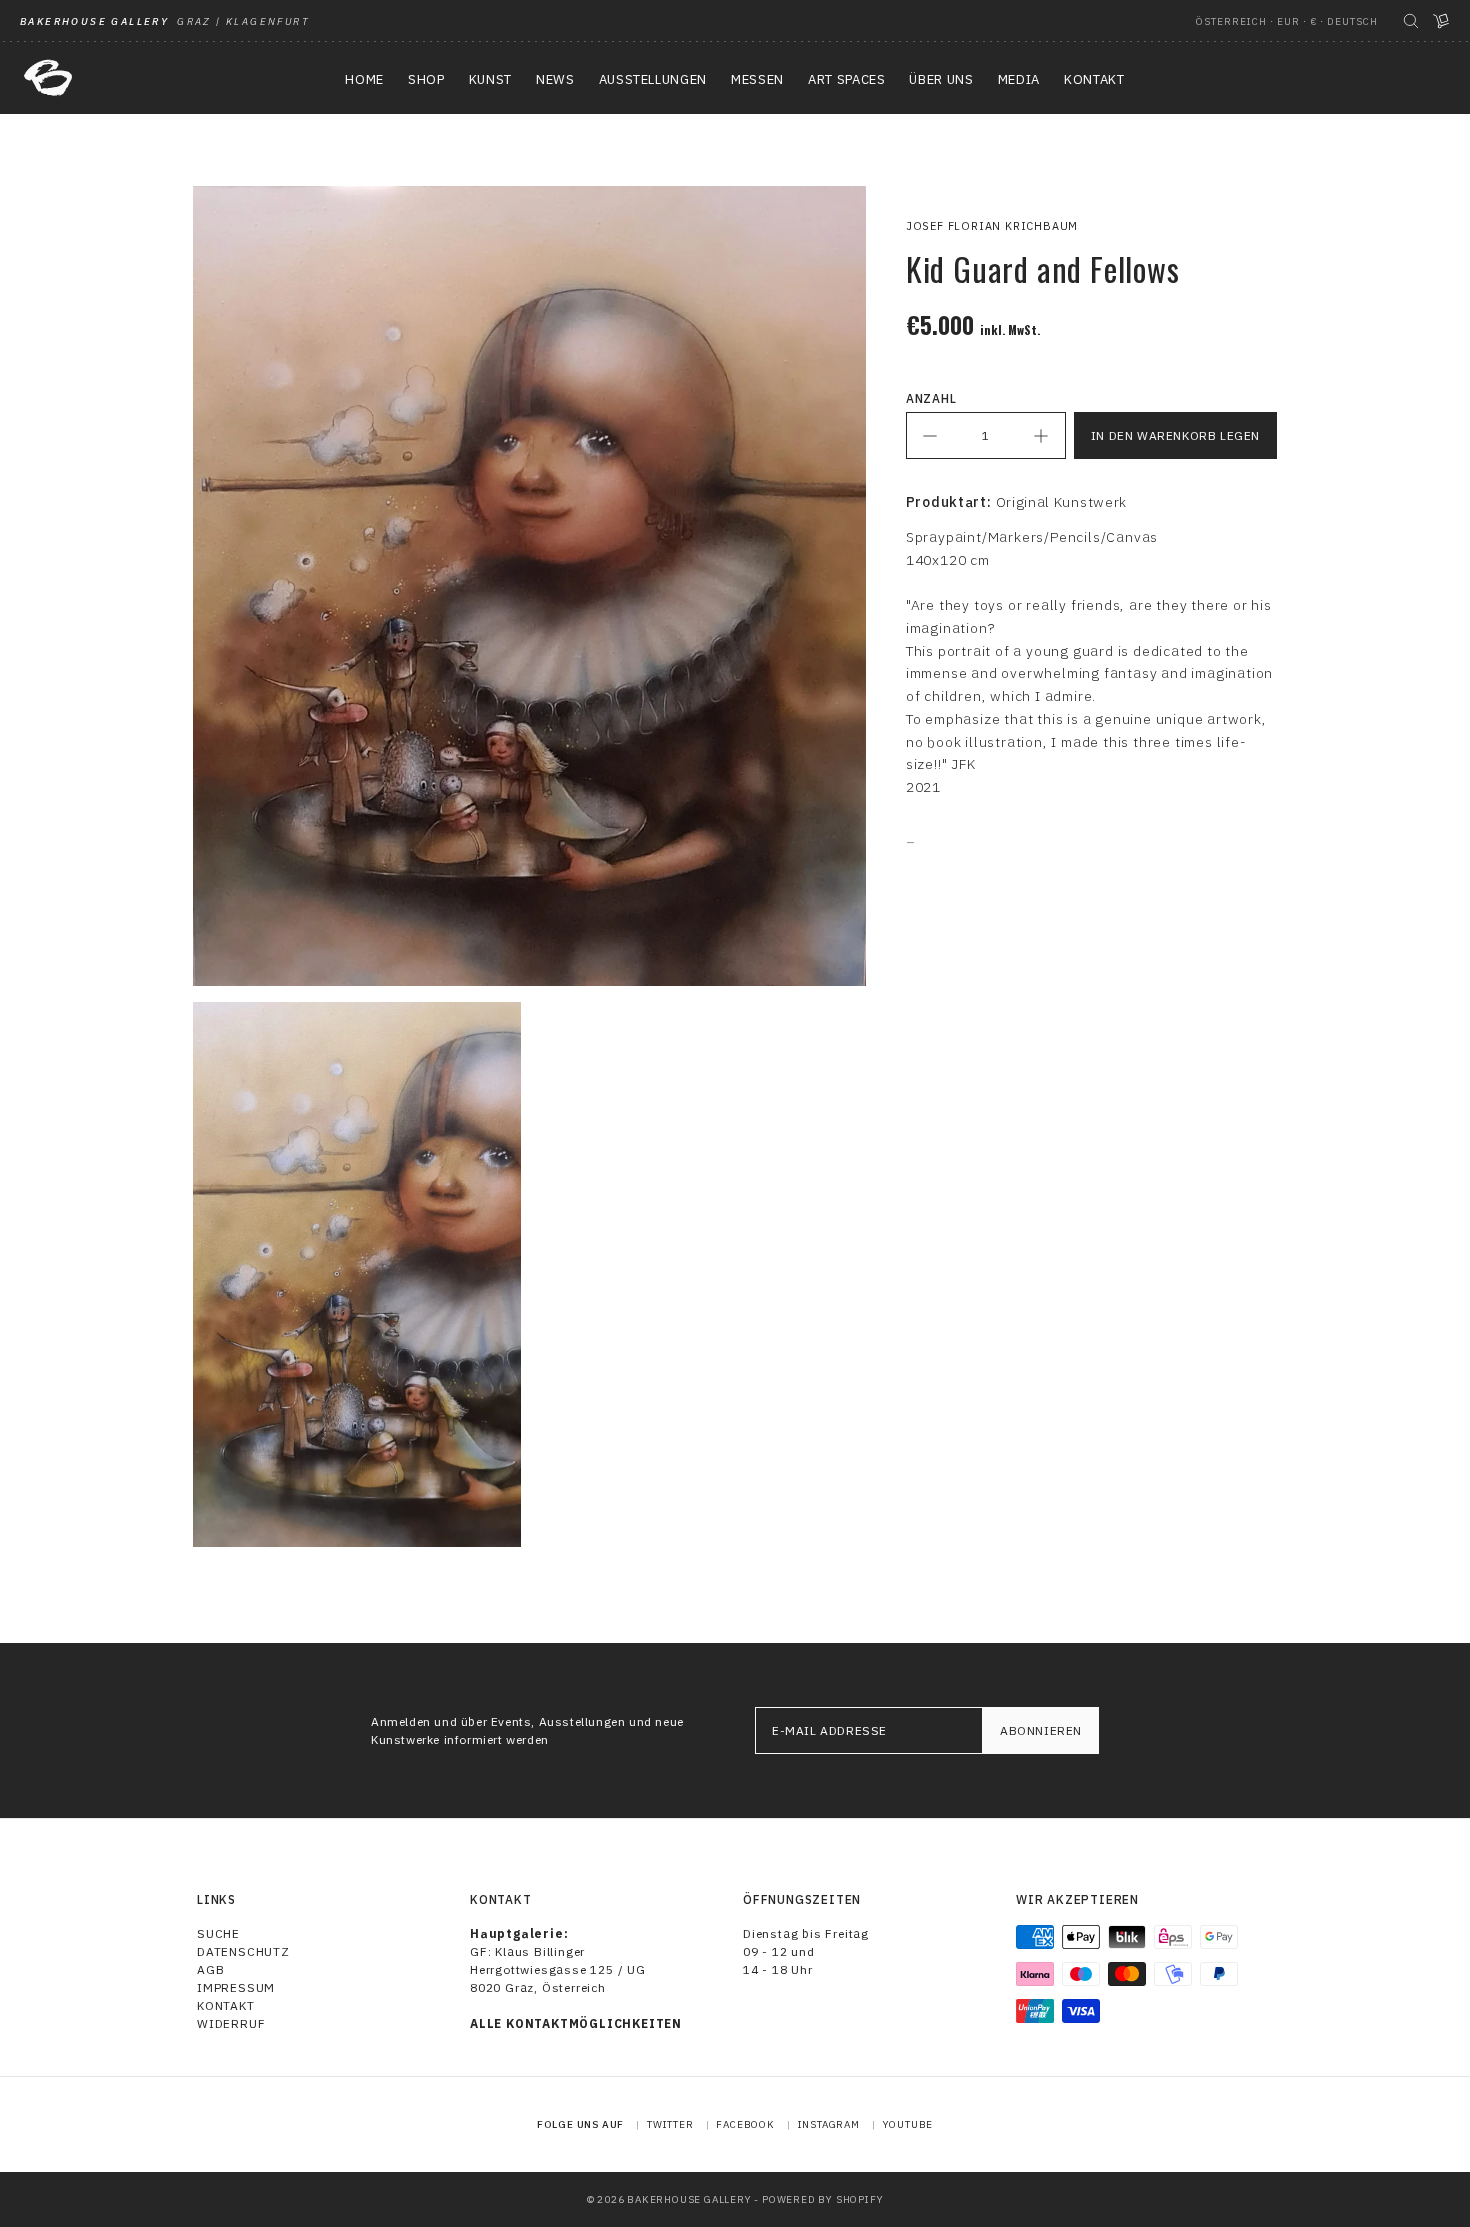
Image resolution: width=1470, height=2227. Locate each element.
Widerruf (231, 2023)
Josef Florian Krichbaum (992, 226)
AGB (210, 1969)
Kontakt (226, 2005)
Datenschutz (243, 1951)
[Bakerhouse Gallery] (48, 78)
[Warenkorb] (1441, 21)
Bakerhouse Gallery (689, 2199)
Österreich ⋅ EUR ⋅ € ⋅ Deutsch (1287, 21)
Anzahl (931, 398)
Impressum (236, 1987)
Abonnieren (1041, 1730)
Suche (218, 1933)
